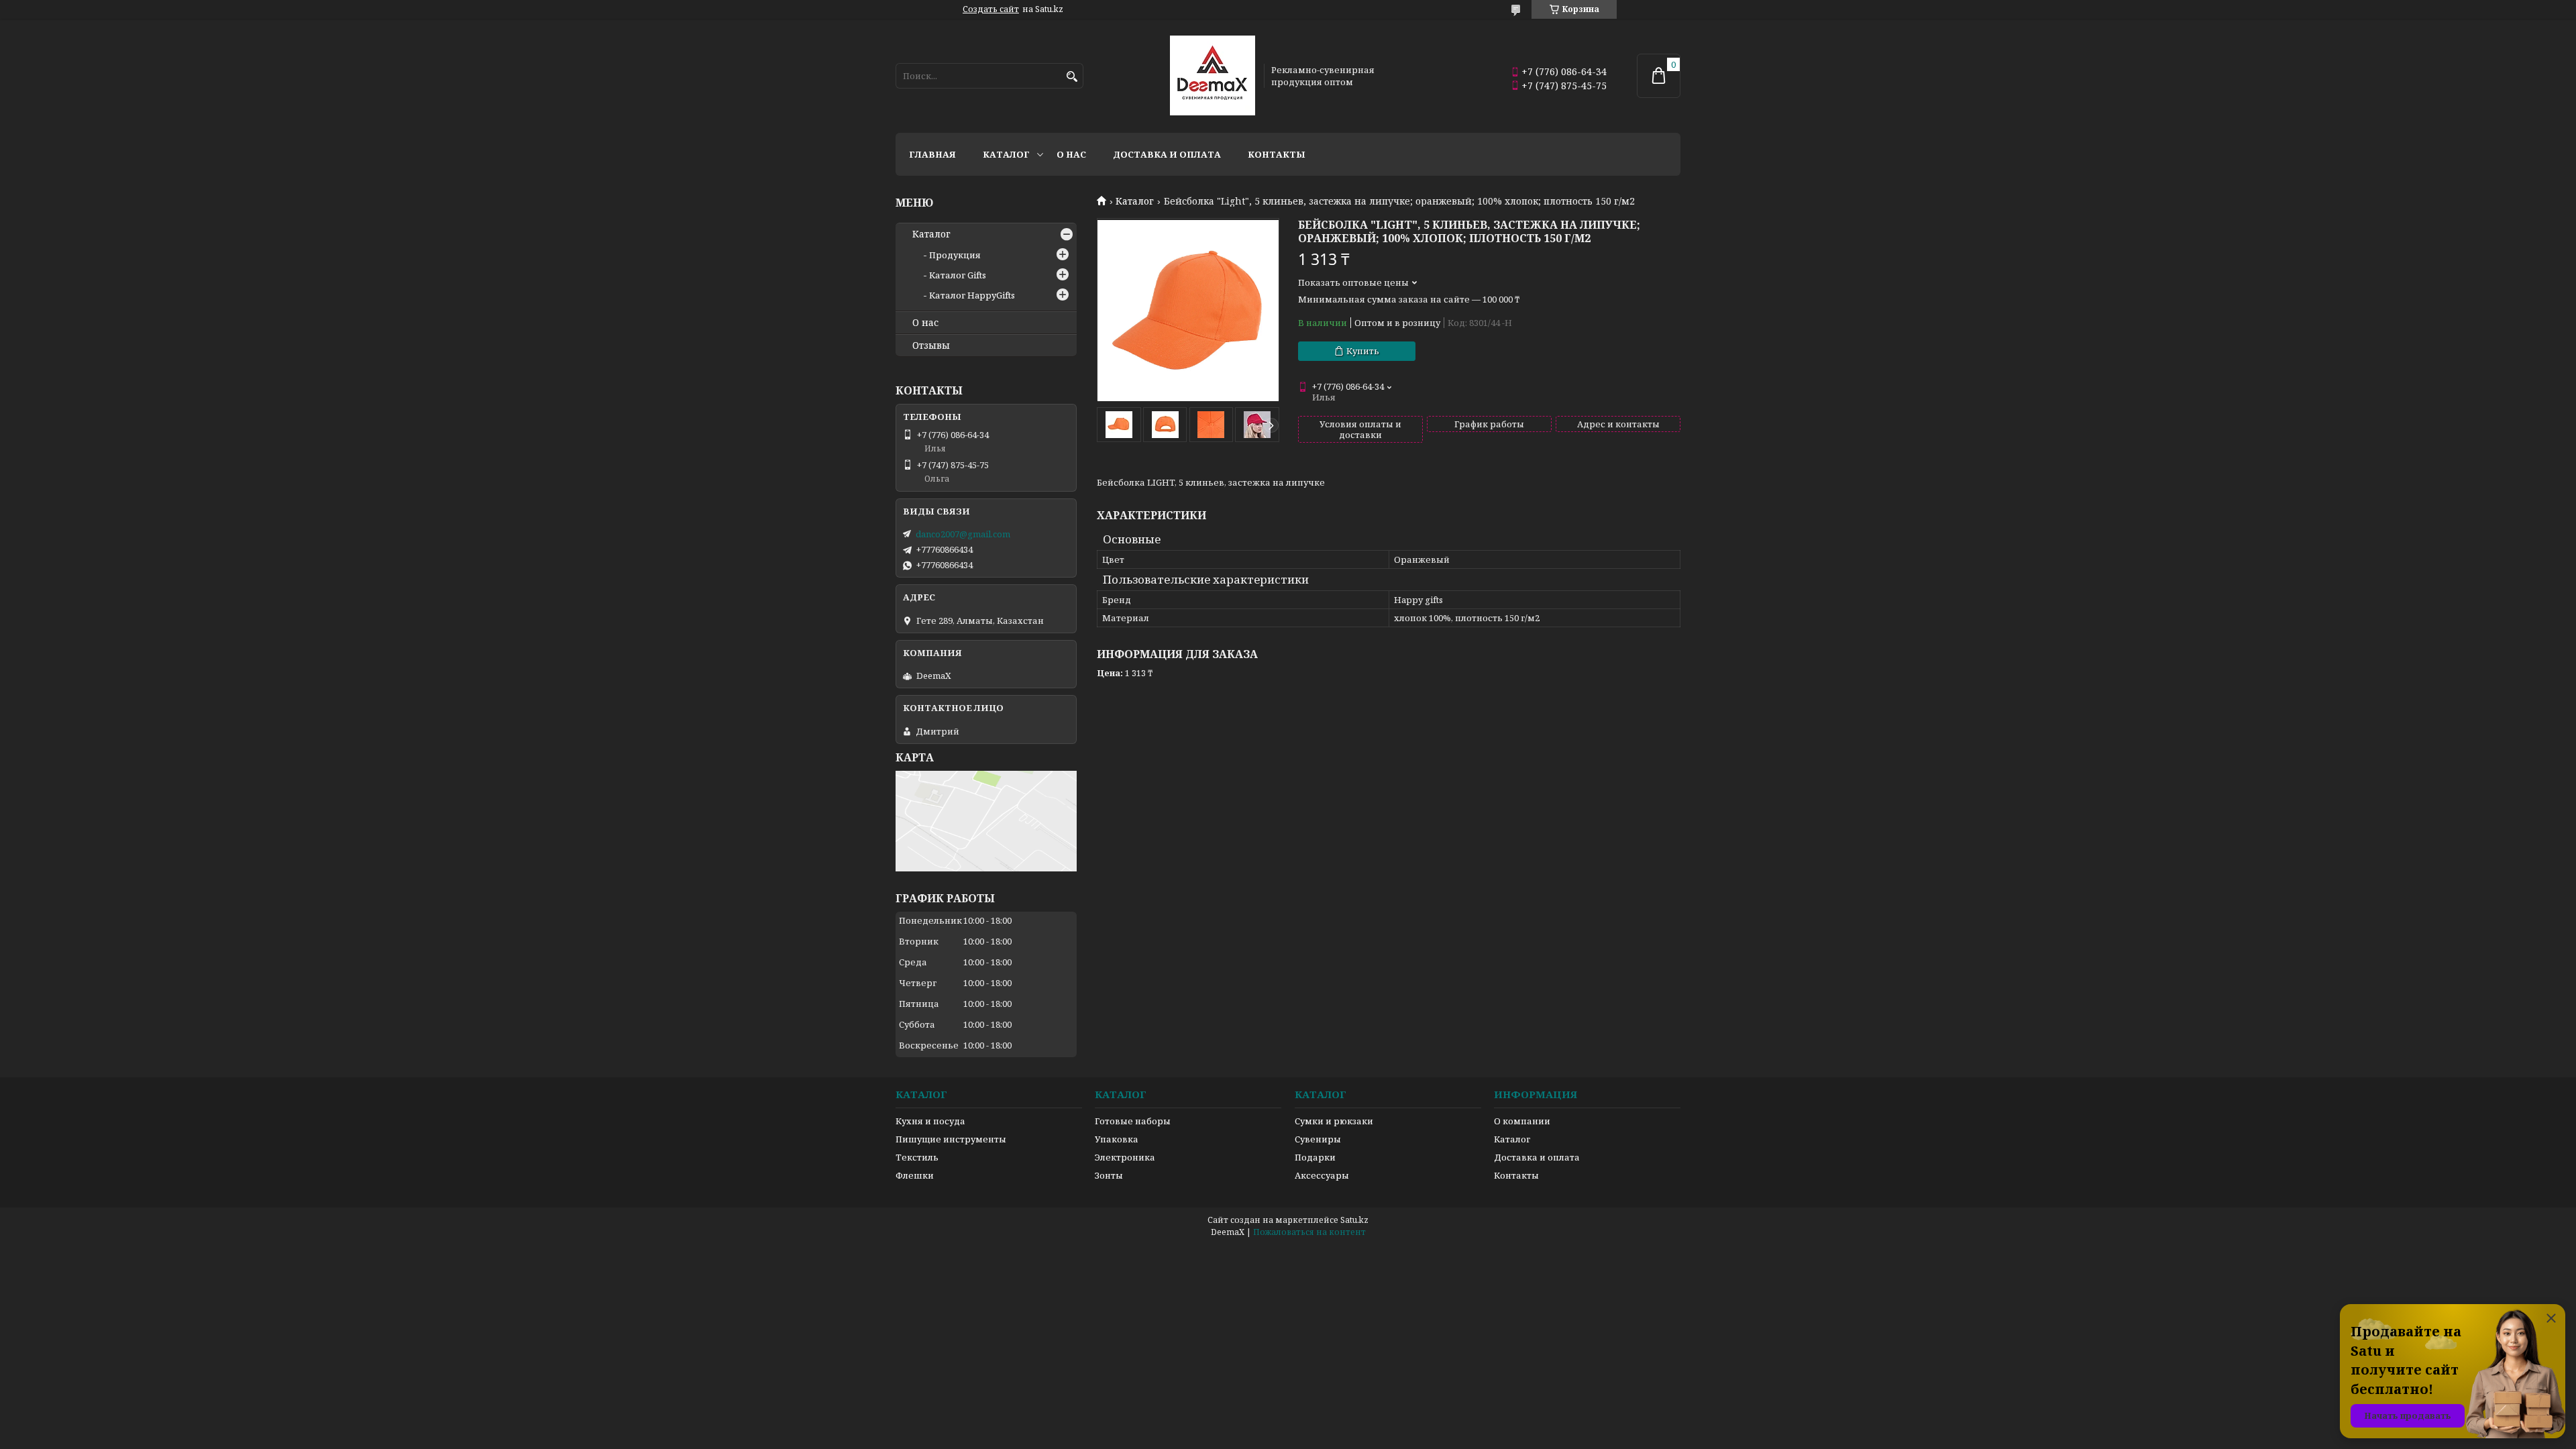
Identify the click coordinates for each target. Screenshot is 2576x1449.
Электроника (1125, 1157)
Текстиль (917, 1157)
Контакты (1277, 154)
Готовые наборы (1133, 1121)
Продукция (955, 255)
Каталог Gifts (958, 275)
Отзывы (931, 345)
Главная (932, 154)
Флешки (915, 1175)
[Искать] (1072, 77)
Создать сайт (991, 9)
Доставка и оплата (1167, 154)
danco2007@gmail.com (963, 534)
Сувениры (1318, 1139)
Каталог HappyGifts (972, 295)
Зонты (1109, 1175)
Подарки (1315, 1157)
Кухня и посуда (930, 1121)
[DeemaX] (1213, 76)
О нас (1071, 154)
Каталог (1006, 154)
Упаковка (1117, 1139)
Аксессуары (1322, 1175)
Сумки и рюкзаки (1334, 1121)
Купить (1363, 351)
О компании (1522, 1121)
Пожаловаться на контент (1309, 1232)
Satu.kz (1354, 1220)
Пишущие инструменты (951, 1139)
